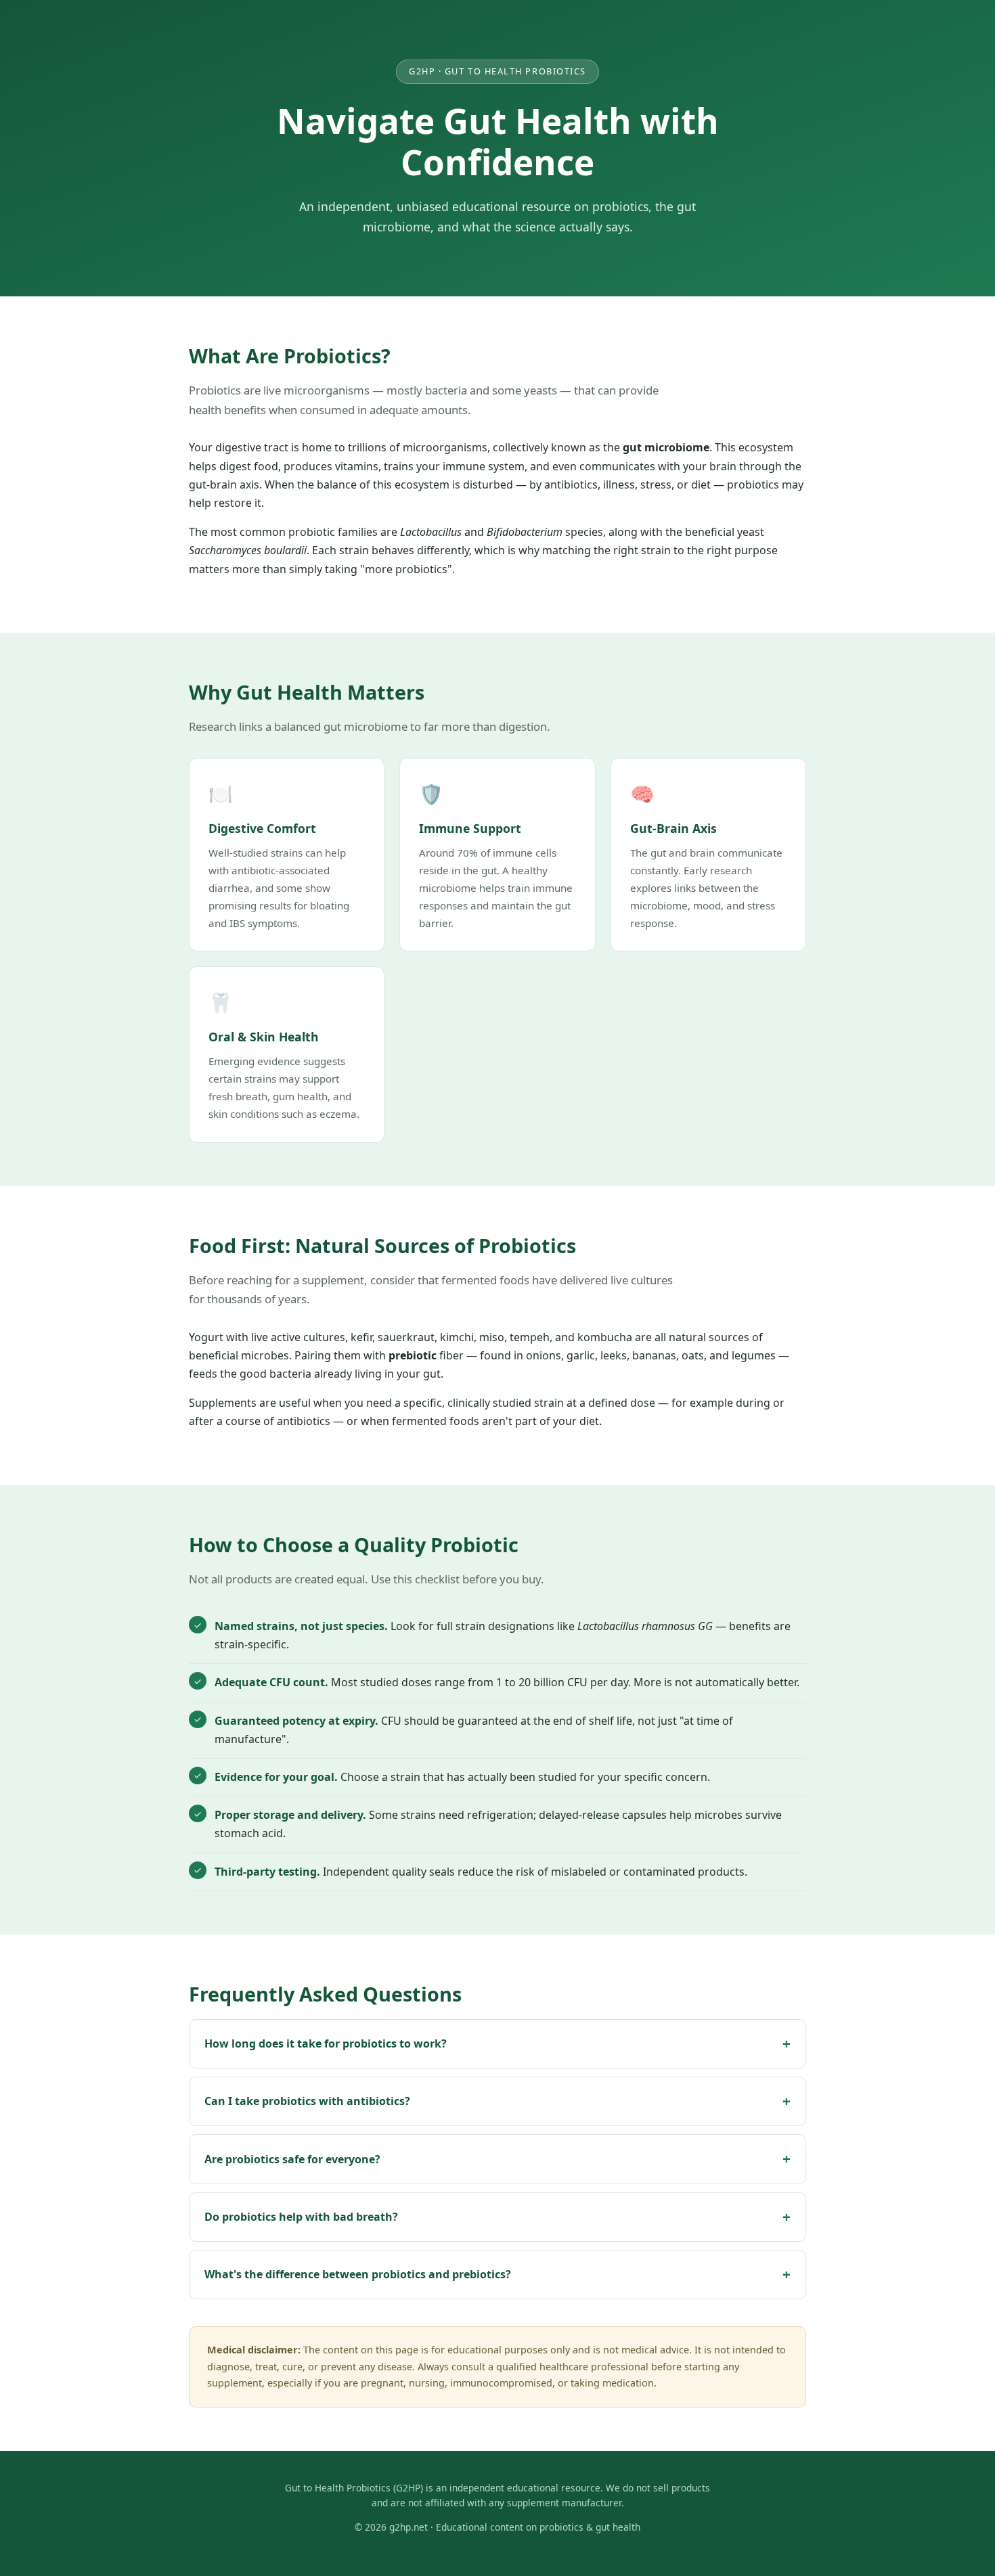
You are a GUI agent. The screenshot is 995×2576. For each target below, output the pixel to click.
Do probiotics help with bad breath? (301, 2217)
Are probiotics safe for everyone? (292, 2159)
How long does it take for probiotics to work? (326, 2043)
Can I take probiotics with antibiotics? (307, 2101)
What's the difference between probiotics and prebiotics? (358, 2274)
